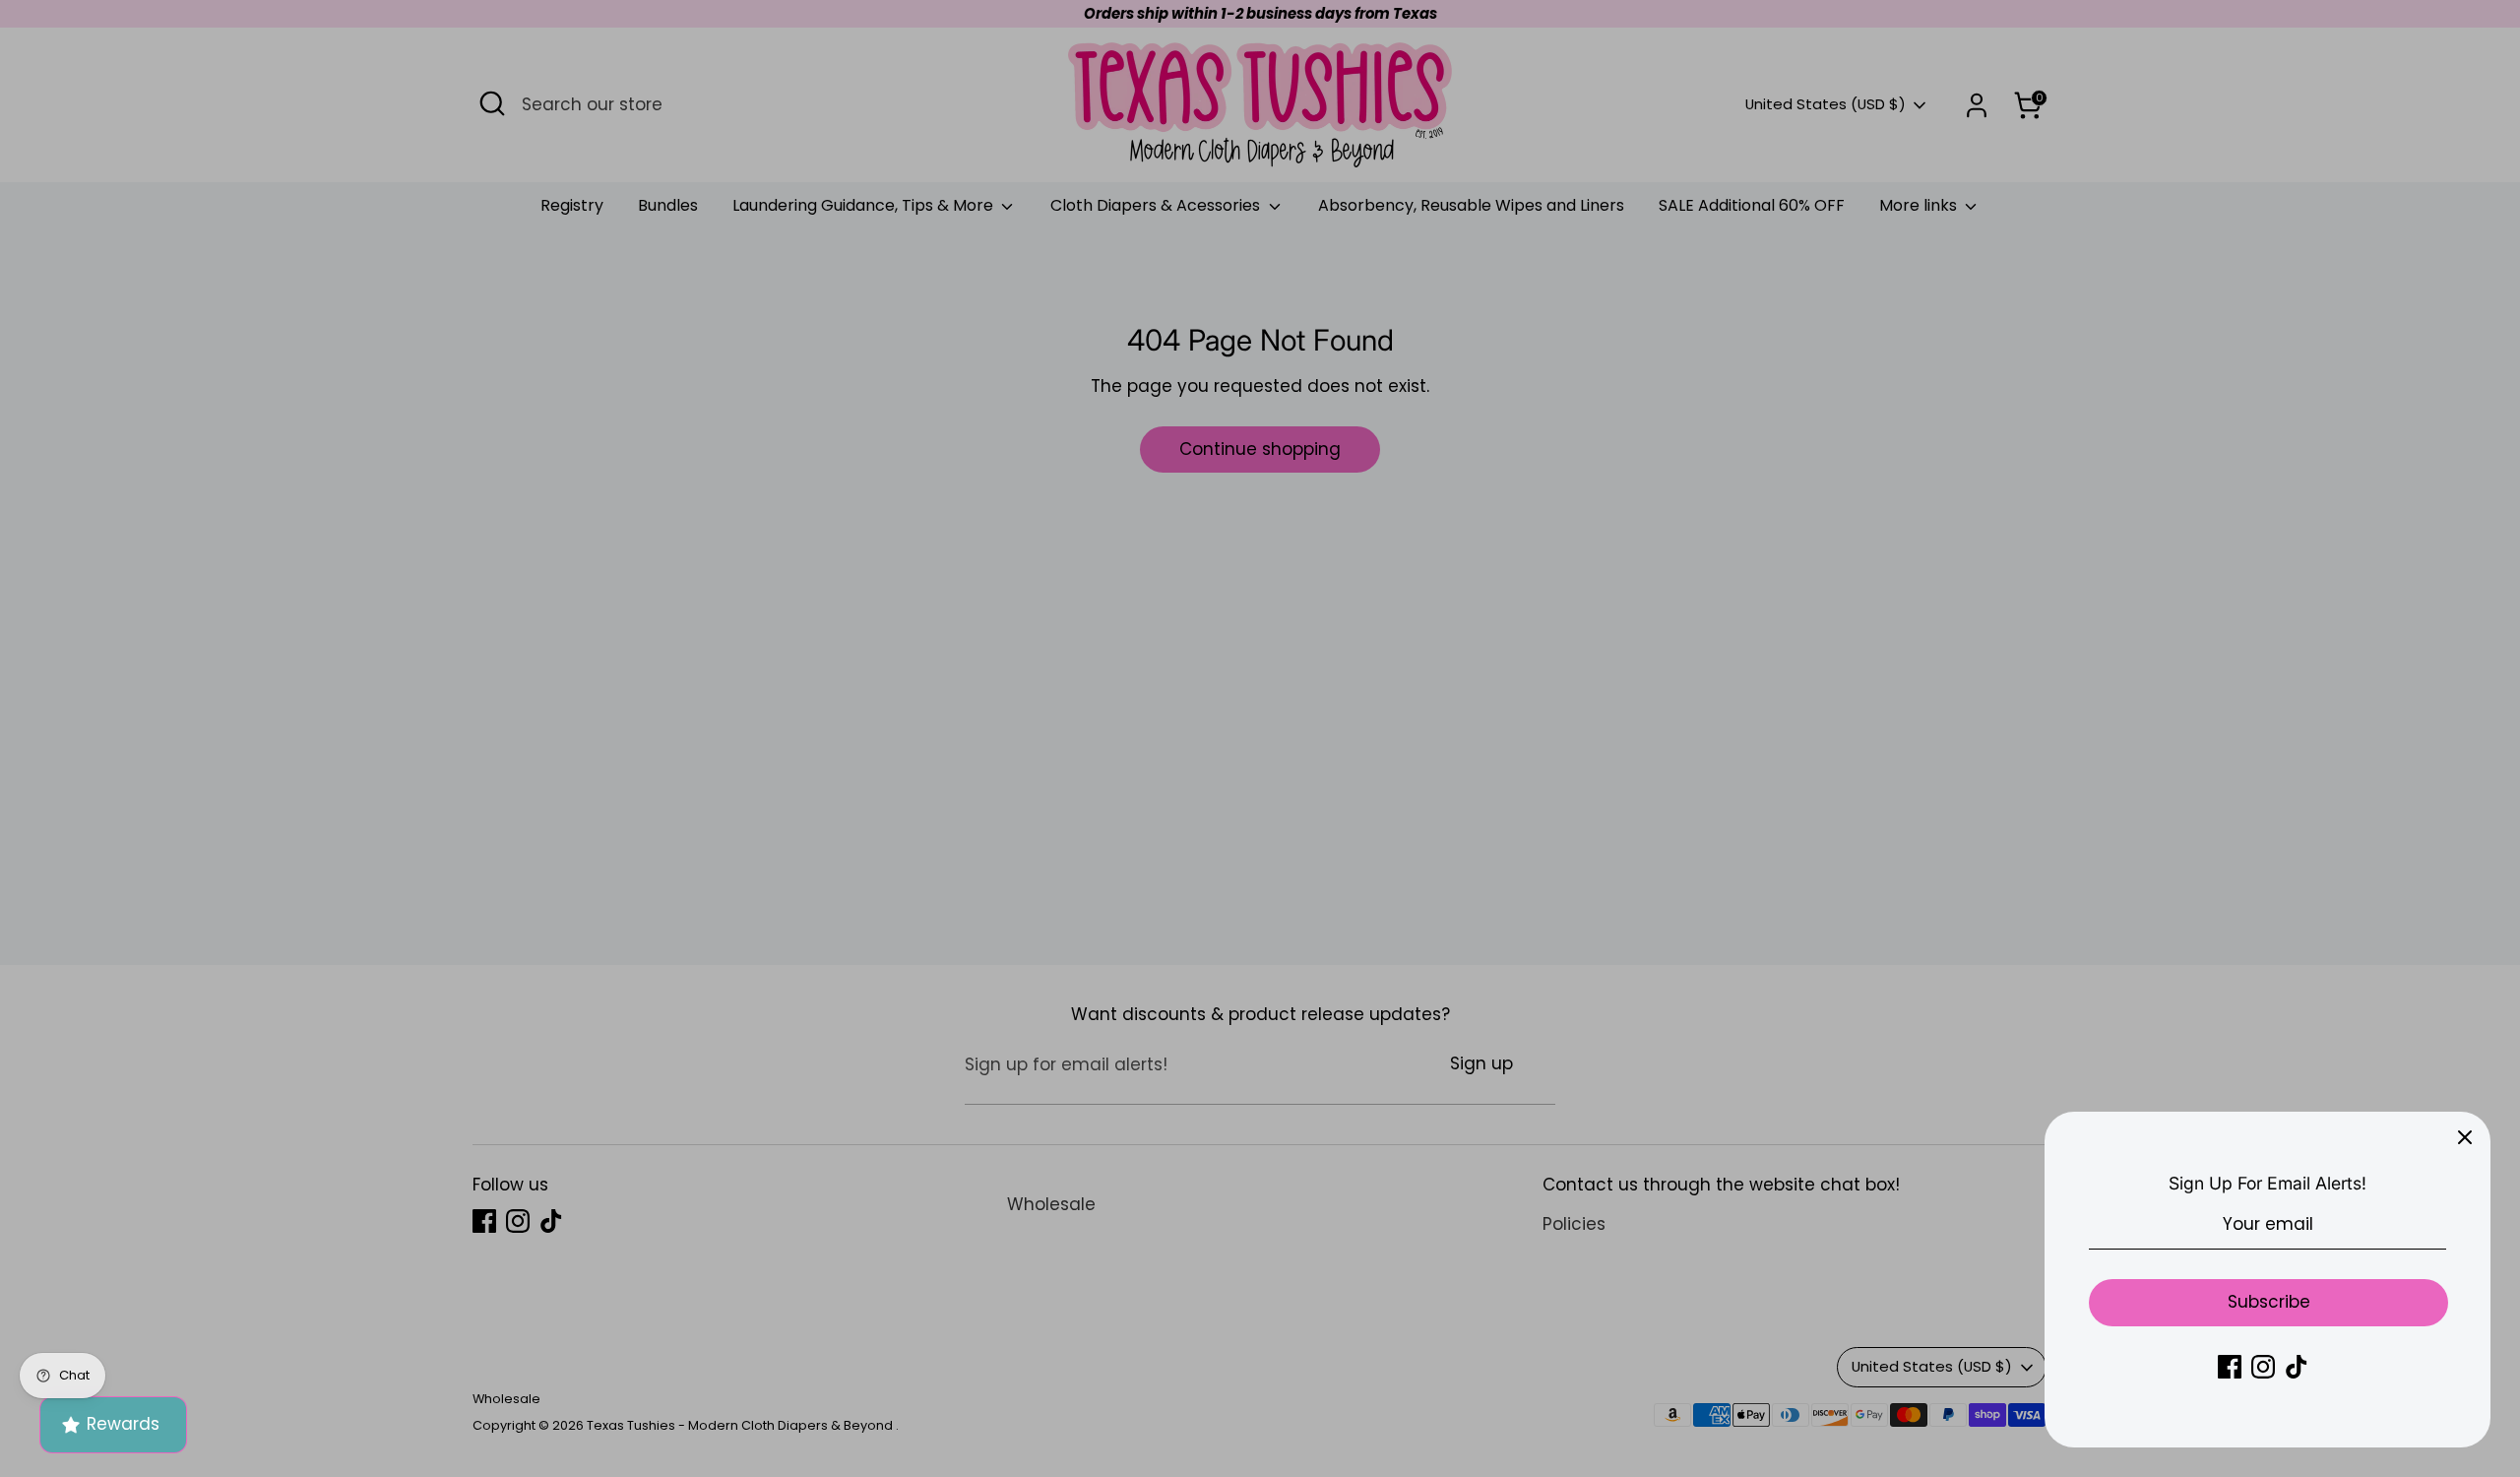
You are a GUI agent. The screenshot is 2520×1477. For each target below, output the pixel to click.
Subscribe (2269, 1302)
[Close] (2465, 1137)
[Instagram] (2263, 1367)
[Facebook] (2230, 1367)
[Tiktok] (2297, 1367)
